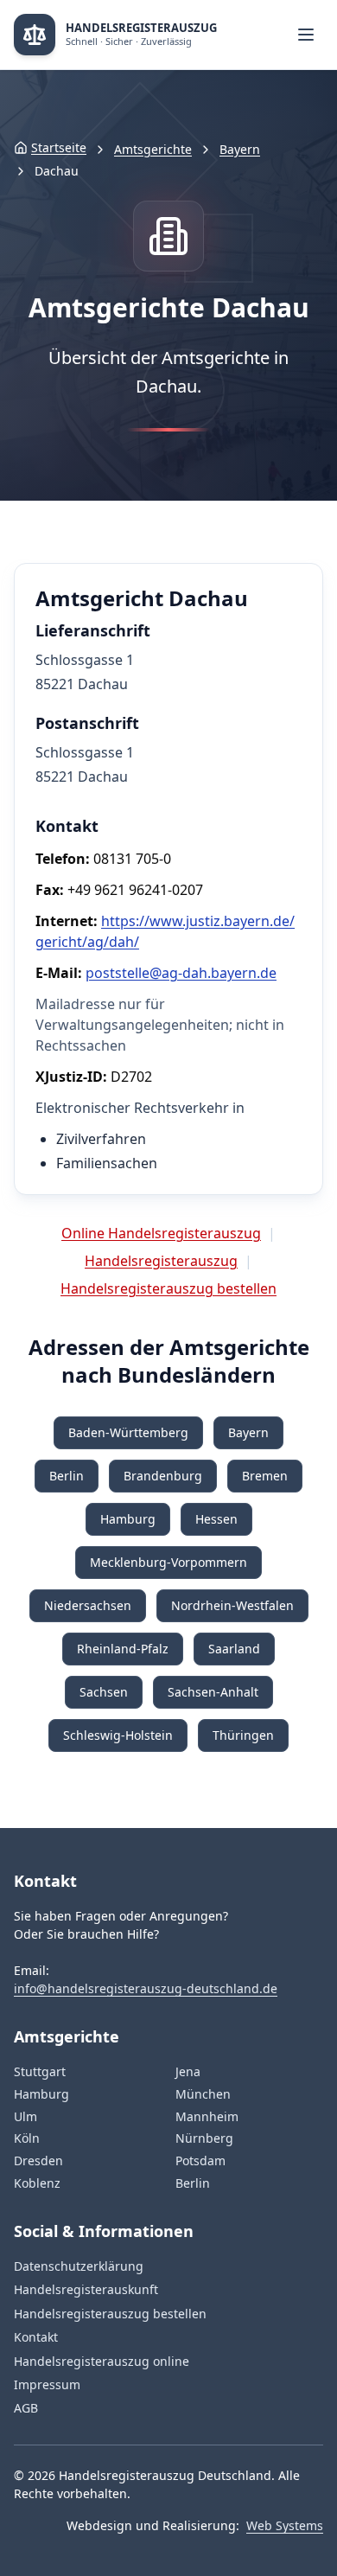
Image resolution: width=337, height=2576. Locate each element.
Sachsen (104, 1692)
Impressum (47, 2384)
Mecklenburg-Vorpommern (168, 1562)
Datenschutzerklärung (79, 2266)
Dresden (38, 2161)
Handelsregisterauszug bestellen (168, 1288)
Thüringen (243, 1735)
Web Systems (285, 2525)
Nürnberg (204, 2138)
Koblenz (37, 2183)
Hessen (216, 1519)
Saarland (234, 1649)
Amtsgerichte (153, 149)
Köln (27, 2138)
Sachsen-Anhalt (213, 1692)
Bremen (265, 1476)
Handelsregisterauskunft (86, 2289)
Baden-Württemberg (128, 1432)
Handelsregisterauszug (161, 1261)
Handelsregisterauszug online (102, 2361)
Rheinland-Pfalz (123, 1649)
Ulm (25, 2116)
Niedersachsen (88, 1605)
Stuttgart (40, 2071)
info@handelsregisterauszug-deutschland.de (146, 1988)
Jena (188, 2071)
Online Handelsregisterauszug (161, 1233)
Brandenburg (163, 1476)
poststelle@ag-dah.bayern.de (181, 973)
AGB (26, 2408)
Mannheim (207, 2116)
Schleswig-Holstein (118, 1735)
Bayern (240, 149)
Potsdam (200, 2161)
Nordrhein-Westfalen (232, 1605)
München (203, 2094)
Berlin (67, 1476)
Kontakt (36, 2337)
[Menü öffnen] (306, 35)
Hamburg (128, 1519)
